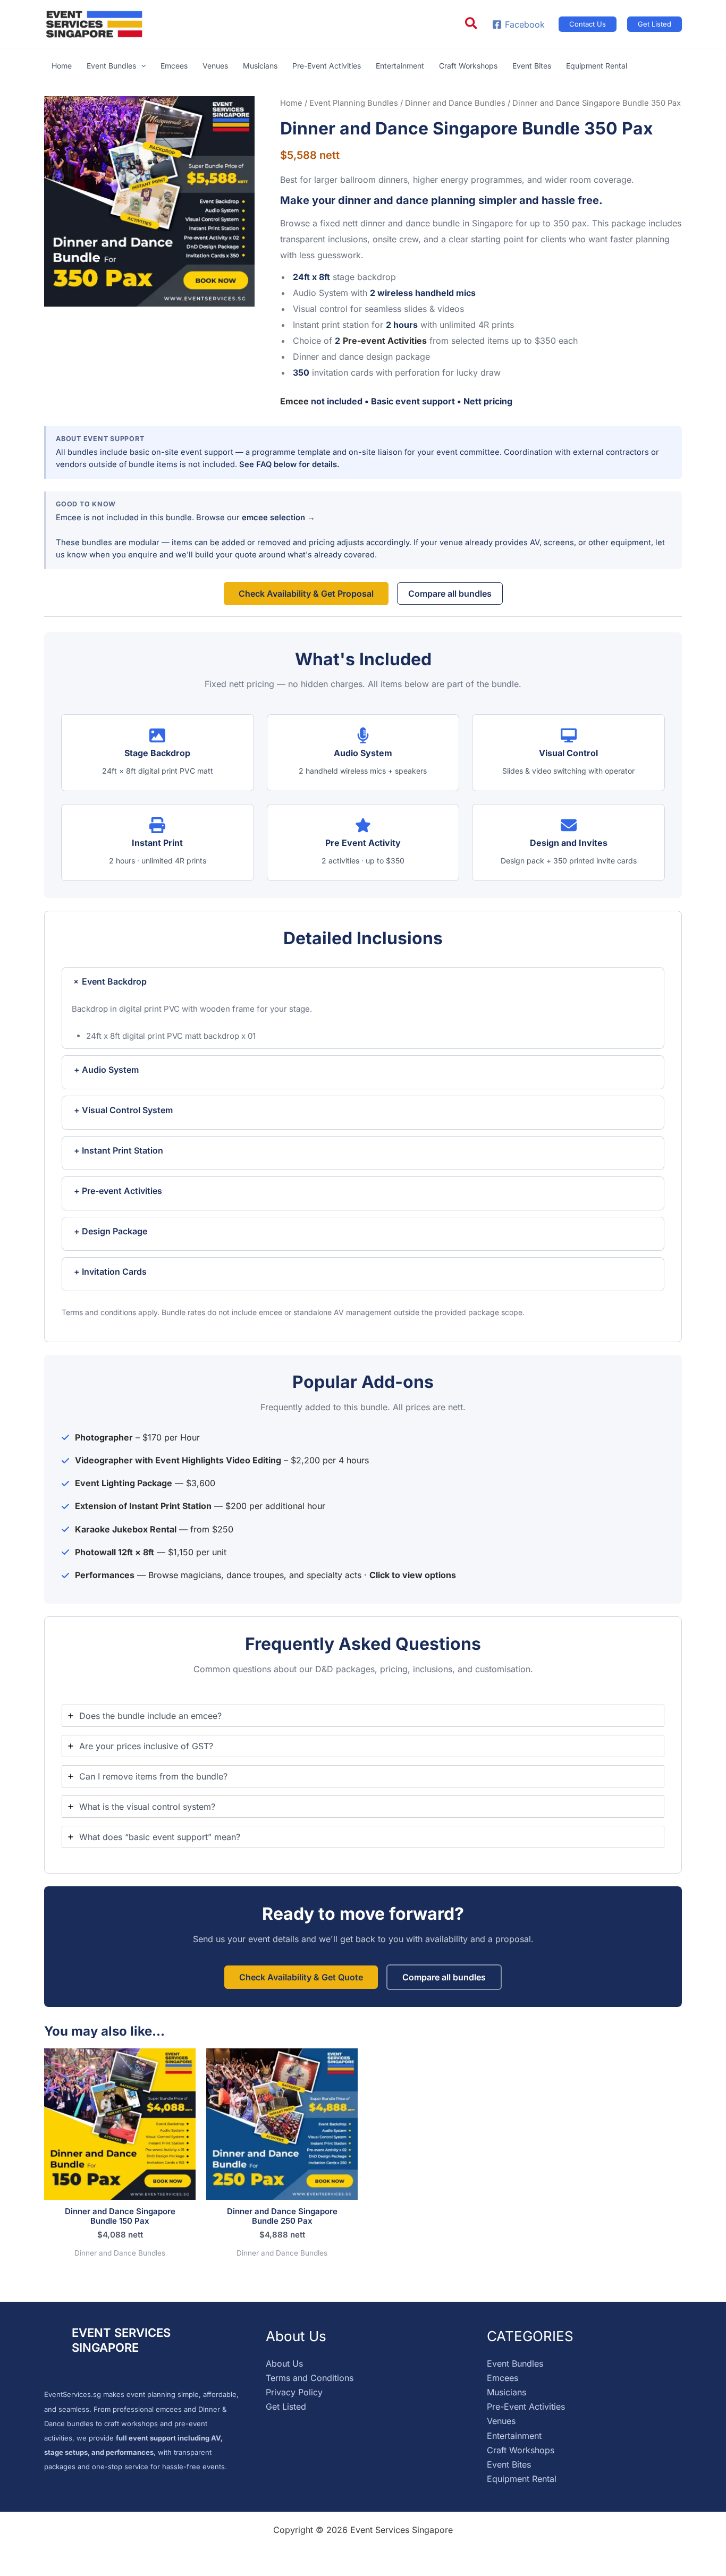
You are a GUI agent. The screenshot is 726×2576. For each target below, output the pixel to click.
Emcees (503, 2378)
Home (291, 103)
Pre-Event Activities (526, 2406)
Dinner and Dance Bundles (455, 103)
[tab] (363, 1716)
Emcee (294, 401)
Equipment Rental (522, 2479)
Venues (501, 2421)
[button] (472, 24)
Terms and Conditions (310, 2378)
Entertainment (514, 2436)
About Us (284, 2363)
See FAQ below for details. (289, 464)
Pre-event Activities (385, 341)
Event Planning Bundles (354, 103)
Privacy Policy (294, 2392)
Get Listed (286, 2406)
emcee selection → (278, 518)
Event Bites (509, 2464)
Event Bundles (515, 2363)
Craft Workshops (521, 2450)
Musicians (506, 2392)
